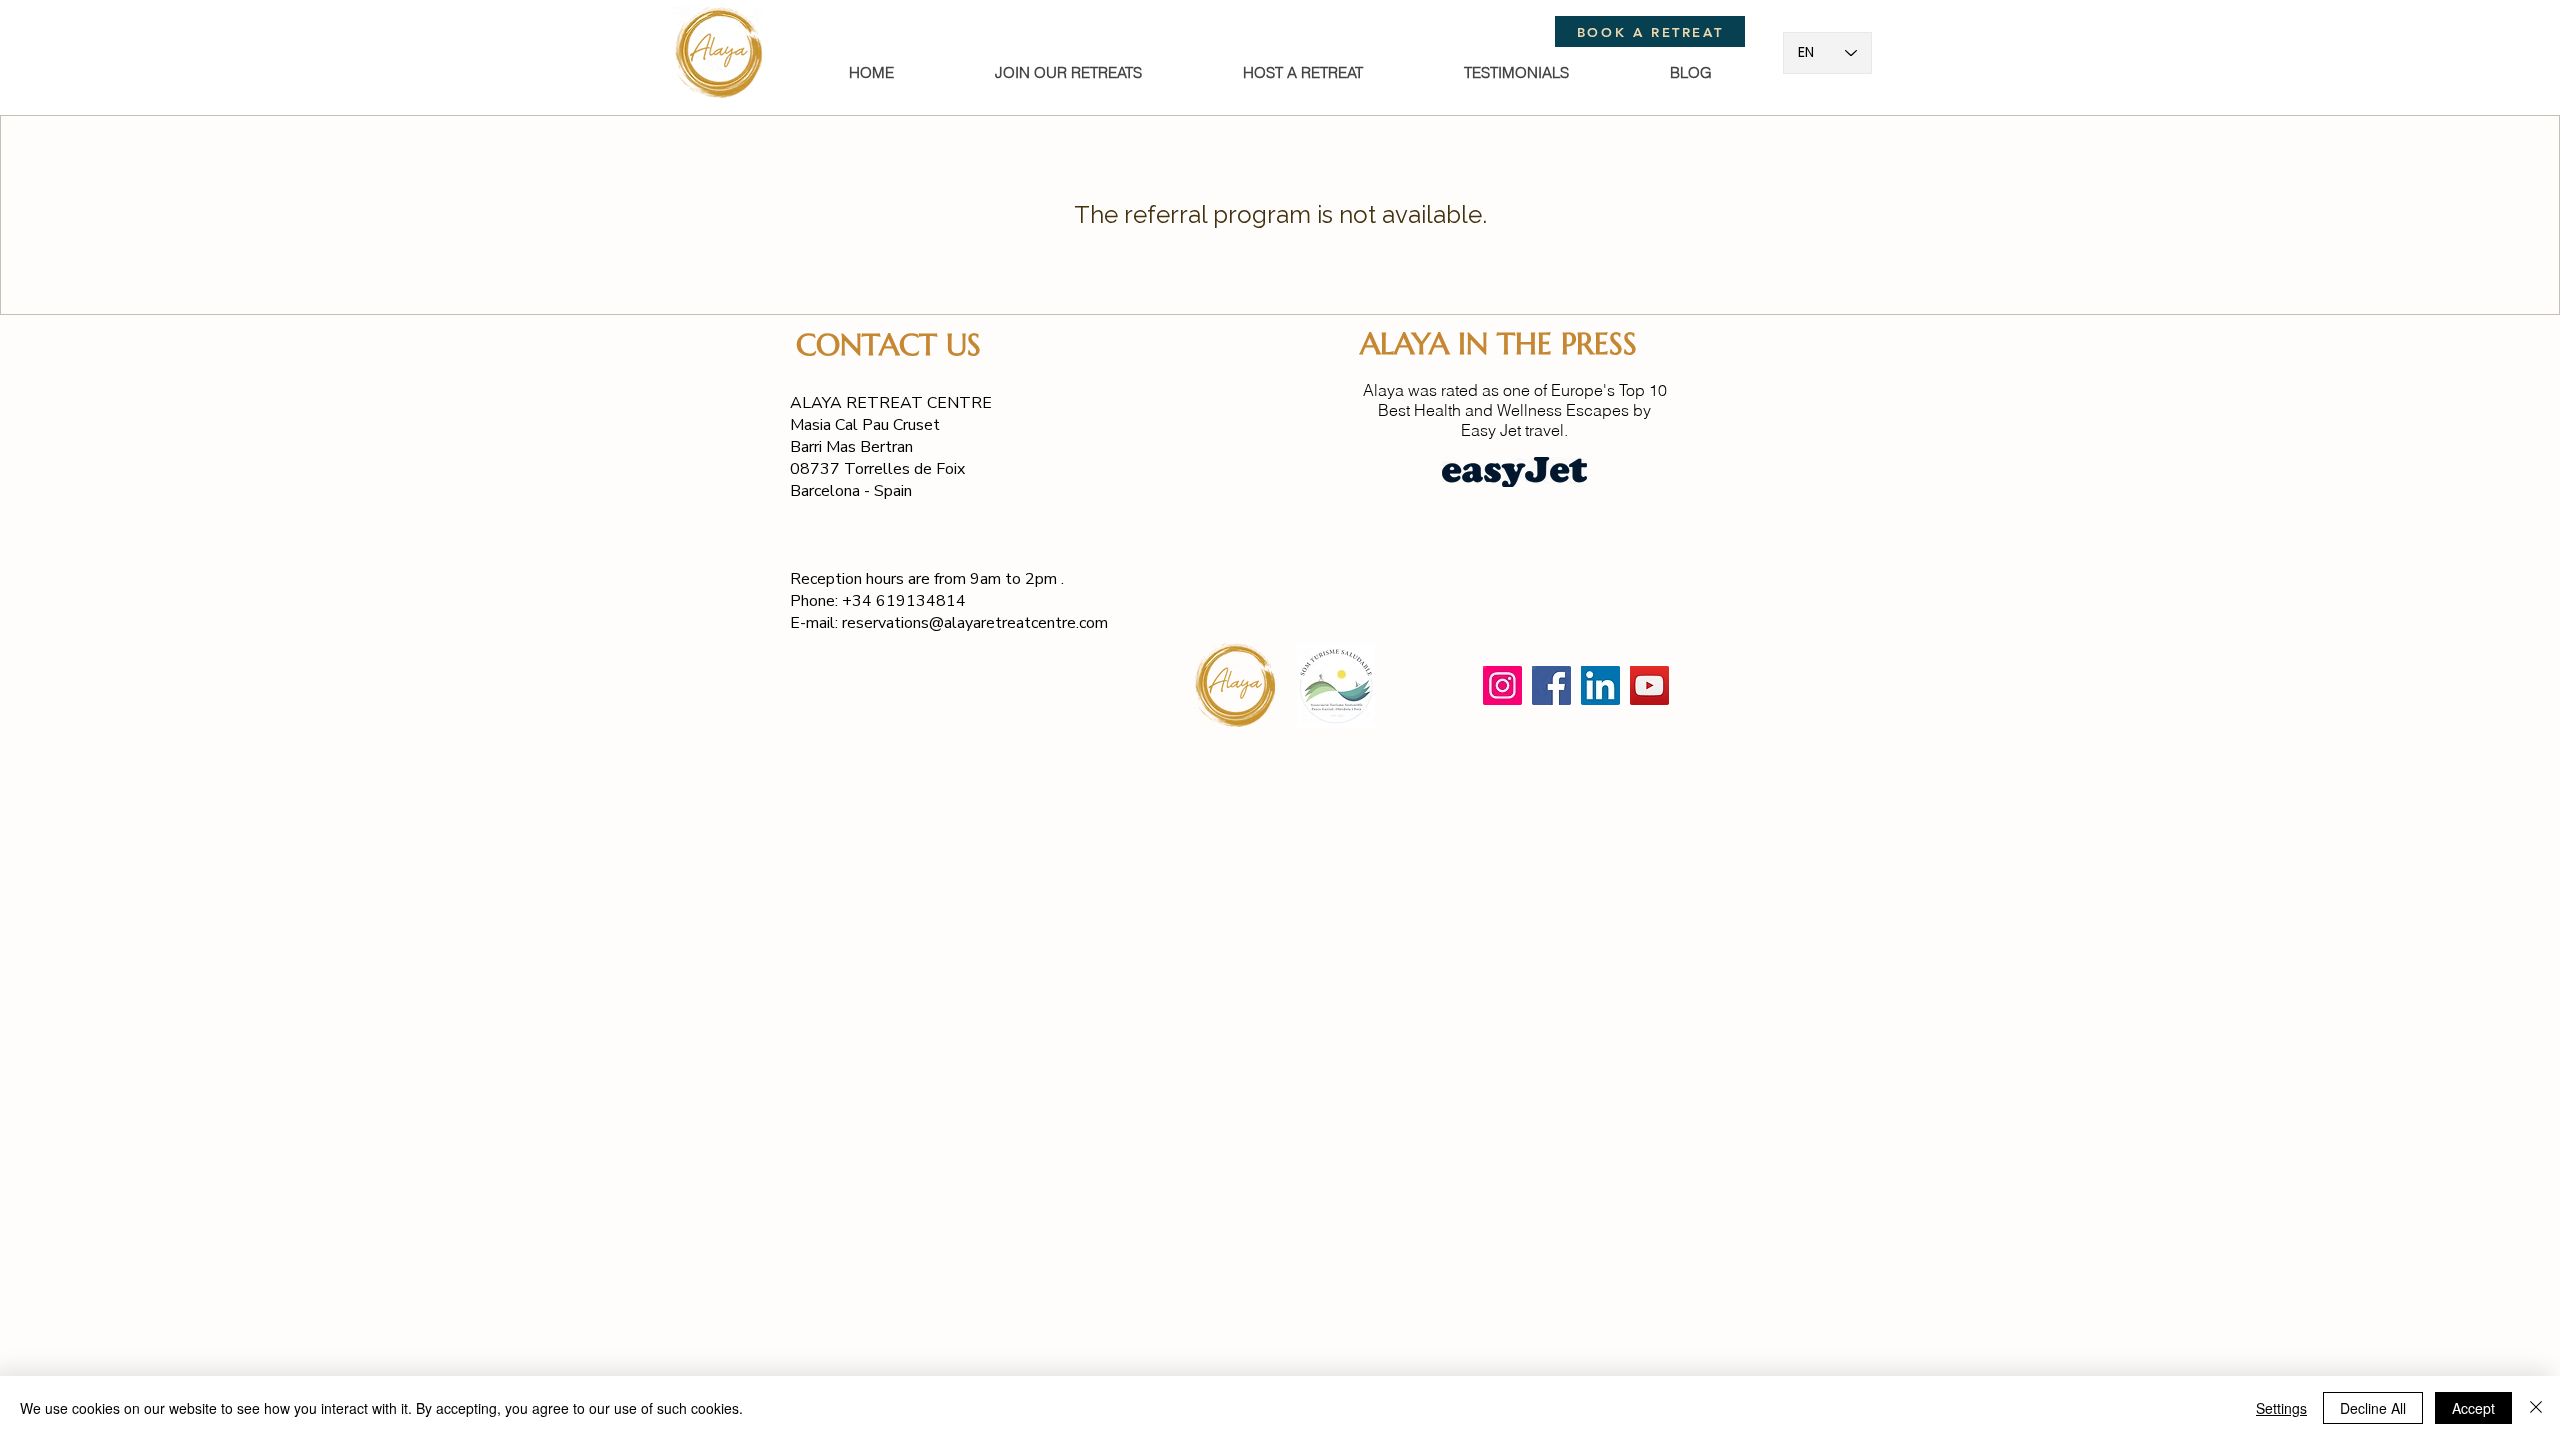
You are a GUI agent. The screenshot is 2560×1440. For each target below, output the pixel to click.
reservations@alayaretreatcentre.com (975, 623)
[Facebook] (1551, 685)
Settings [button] (2281, 1408)
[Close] (2536, 1408)
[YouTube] (1649, 685)
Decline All (2373, 1408)
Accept (2473, 1408)
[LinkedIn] (1600, 685)
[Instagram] (1502, 685)
